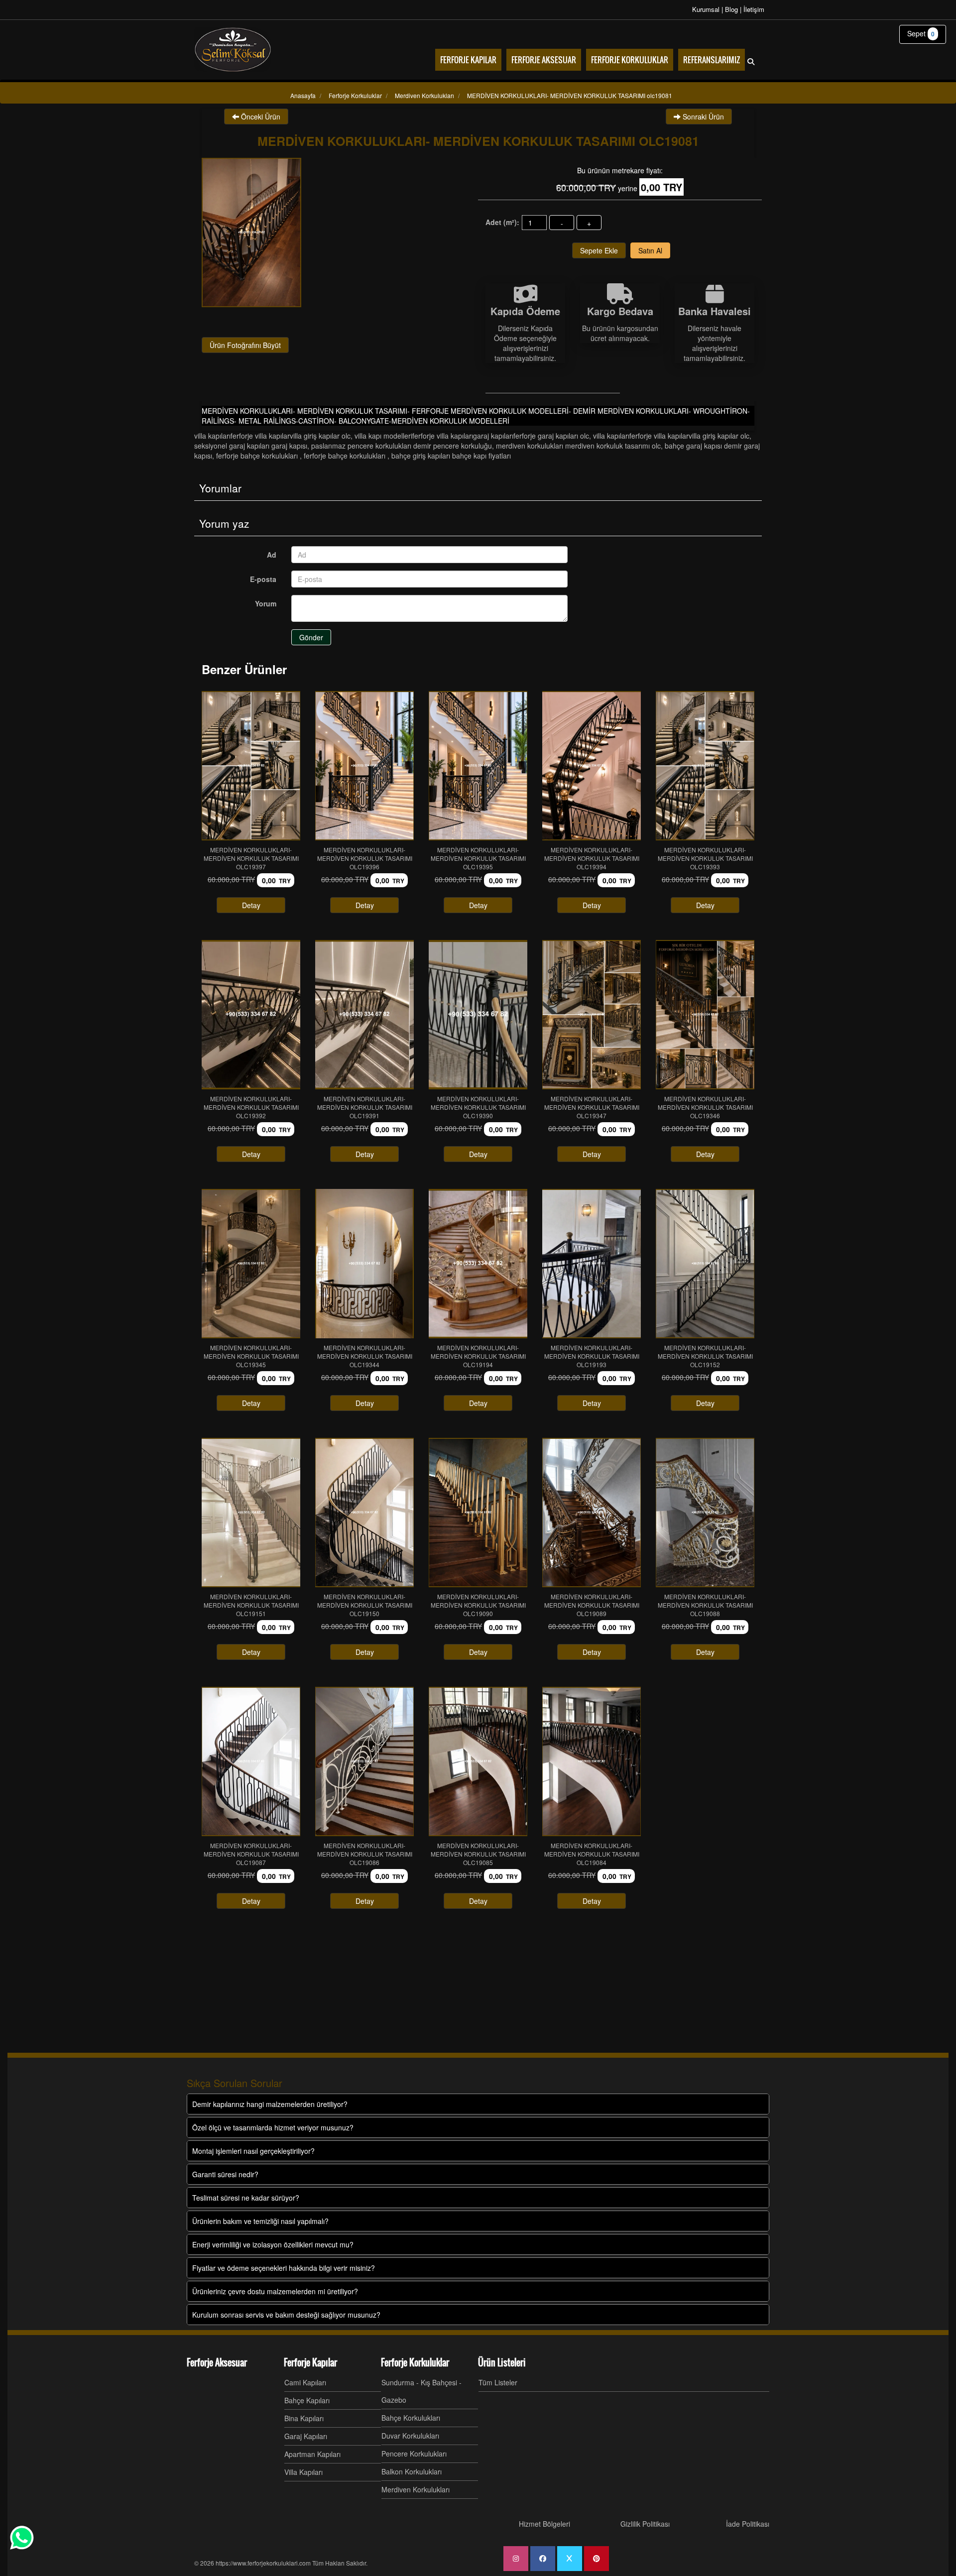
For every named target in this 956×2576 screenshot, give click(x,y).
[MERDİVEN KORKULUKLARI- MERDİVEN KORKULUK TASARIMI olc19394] (592, 766)
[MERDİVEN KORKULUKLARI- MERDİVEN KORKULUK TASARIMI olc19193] (592, 1264)
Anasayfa (303, 95)
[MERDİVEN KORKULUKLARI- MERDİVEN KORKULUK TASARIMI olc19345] (251, 1264)
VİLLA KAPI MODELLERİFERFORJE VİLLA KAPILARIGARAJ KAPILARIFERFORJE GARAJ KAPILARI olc (472, 436)
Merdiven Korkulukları (416, 2489)
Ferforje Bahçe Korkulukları (258, 456)
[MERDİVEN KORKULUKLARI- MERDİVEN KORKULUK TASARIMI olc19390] (478, 1015)
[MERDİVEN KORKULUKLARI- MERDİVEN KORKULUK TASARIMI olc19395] (478, 766)
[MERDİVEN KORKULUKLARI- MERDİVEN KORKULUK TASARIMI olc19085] (478, 1761)
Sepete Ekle (599, 250)
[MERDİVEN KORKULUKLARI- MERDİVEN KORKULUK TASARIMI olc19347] (592, 1015)
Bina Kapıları (304, 2418)
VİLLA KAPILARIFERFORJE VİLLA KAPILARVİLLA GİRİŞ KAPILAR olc (272, 436)
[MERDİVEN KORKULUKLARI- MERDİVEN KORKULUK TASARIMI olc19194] (478, 1264)
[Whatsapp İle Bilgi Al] (22, 2538)
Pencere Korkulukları (414, 2454)
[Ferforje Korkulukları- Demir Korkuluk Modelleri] (233, 50)
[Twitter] (570, 2559)
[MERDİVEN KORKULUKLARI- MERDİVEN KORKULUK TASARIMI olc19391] (364, 1015)
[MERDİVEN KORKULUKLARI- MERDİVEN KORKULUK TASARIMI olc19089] (592, 1513)
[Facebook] (543, 2559)
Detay (251, 905)
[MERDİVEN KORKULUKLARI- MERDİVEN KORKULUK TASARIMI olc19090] (478, 1513)
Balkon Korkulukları (412, 2471)
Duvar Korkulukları (410, 2436)
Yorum (266, 603)
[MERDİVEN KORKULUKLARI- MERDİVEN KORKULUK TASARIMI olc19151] (251, 1513)
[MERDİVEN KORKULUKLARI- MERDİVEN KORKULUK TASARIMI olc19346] (705, 1015)
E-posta (263, 579)
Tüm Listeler (498, 2382)
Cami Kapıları (305, 2382)
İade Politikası (748, 2524)
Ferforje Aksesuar (217, 2362)
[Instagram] (516, 2559)
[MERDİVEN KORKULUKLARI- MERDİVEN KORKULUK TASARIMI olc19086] (364, 1761)
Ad (272, 555)
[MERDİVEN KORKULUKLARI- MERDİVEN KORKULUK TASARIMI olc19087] (251, 1761)
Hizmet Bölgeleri (544, 2524)
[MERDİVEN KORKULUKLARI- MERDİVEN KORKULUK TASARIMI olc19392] (251, 1015)
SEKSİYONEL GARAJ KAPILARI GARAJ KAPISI (251, 446)
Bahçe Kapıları (307, 2400)
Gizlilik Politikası (645, 2524)
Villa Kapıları (303, 2472)
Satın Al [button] (650, 250)
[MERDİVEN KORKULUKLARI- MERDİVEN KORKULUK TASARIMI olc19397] (251, 766)
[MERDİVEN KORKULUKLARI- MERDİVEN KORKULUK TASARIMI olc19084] (592, 1761)
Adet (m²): (502, 222)
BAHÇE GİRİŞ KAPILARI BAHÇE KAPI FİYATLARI (451, 456)
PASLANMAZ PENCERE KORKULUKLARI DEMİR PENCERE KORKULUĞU (402, 446)
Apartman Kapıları (312, 2454)
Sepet (921, 33)
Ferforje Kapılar (310, 2362)
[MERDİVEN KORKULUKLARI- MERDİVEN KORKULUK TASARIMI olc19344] (364, 1264)
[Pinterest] (597, 2559)
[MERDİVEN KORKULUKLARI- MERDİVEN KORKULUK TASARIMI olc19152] (705, 1264)
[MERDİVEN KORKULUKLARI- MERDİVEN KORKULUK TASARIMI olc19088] (705, 1513)
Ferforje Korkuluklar (415, 2362)
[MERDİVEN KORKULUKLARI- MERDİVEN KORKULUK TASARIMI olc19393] (705, 766)
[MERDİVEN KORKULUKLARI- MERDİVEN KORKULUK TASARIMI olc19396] (364, 766)
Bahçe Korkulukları (411, 2418)
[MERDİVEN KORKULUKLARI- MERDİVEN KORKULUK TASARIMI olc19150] (364, 1513)
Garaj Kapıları (306, 2436)
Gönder (311, 637)
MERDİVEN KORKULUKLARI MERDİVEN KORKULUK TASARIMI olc (578, 446)
